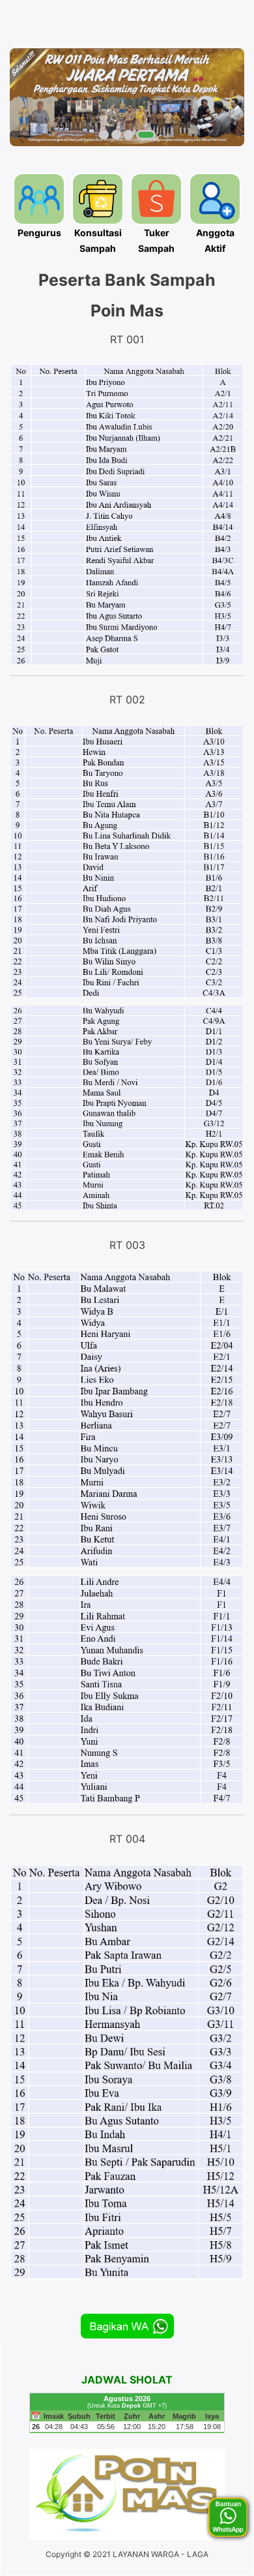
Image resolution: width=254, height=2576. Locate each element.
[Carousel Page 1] (104, 135)
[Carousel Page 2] (116, 135)
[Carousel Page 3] (129, 135)
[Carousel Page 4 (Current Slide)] (146, 135)
